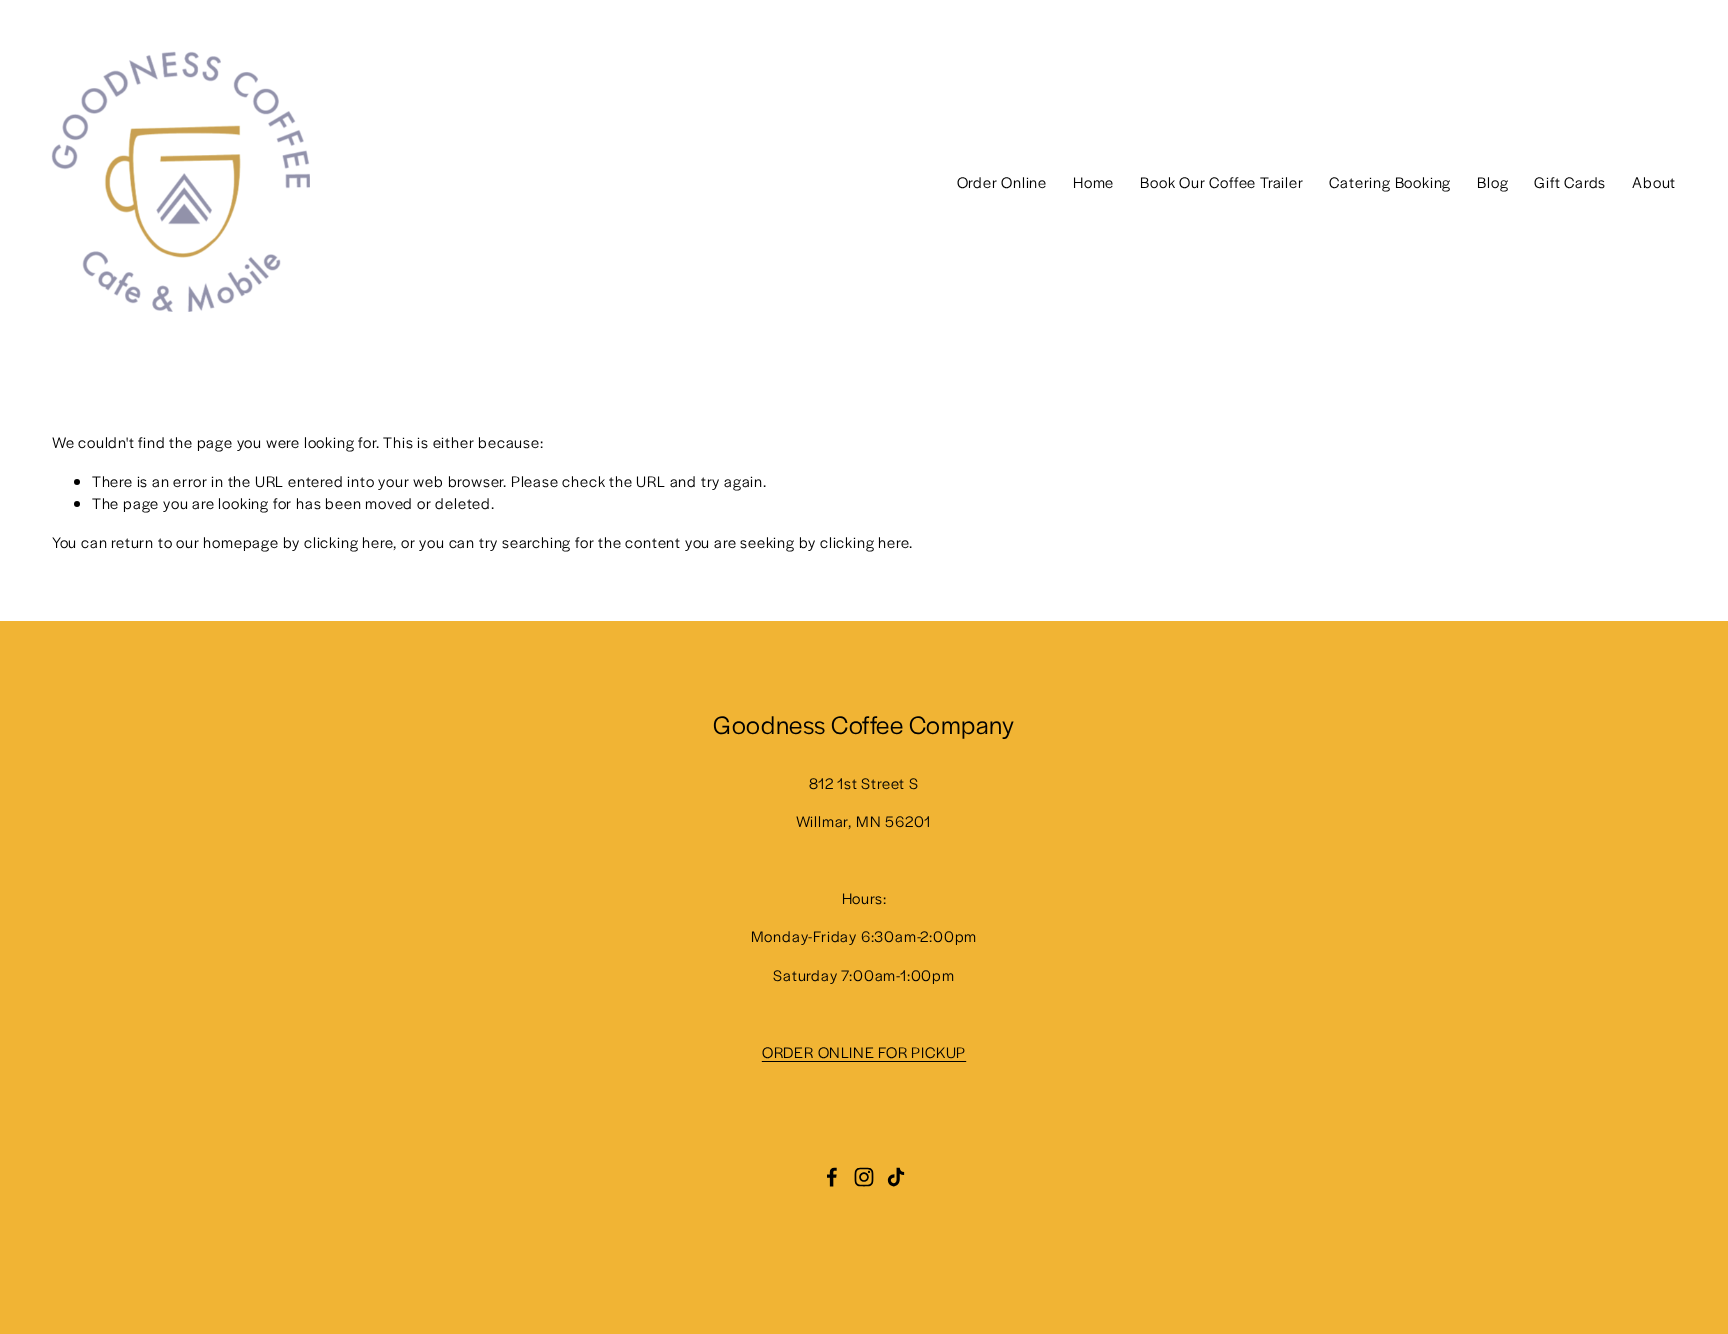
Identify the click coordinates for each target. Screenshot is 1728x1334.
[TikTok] (896, 1177)
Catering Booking (1390, 181)
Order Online (1002, 181)
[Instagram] (864, 1177)
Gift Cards (1570, 181)
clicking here (348, 541)
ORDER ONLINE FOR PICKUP (864, 1051)
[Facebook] (832, 1177)
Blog (1492, 181)
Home (1093, 181)
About (1654, 181)
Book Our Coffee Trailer (1221, 181)
